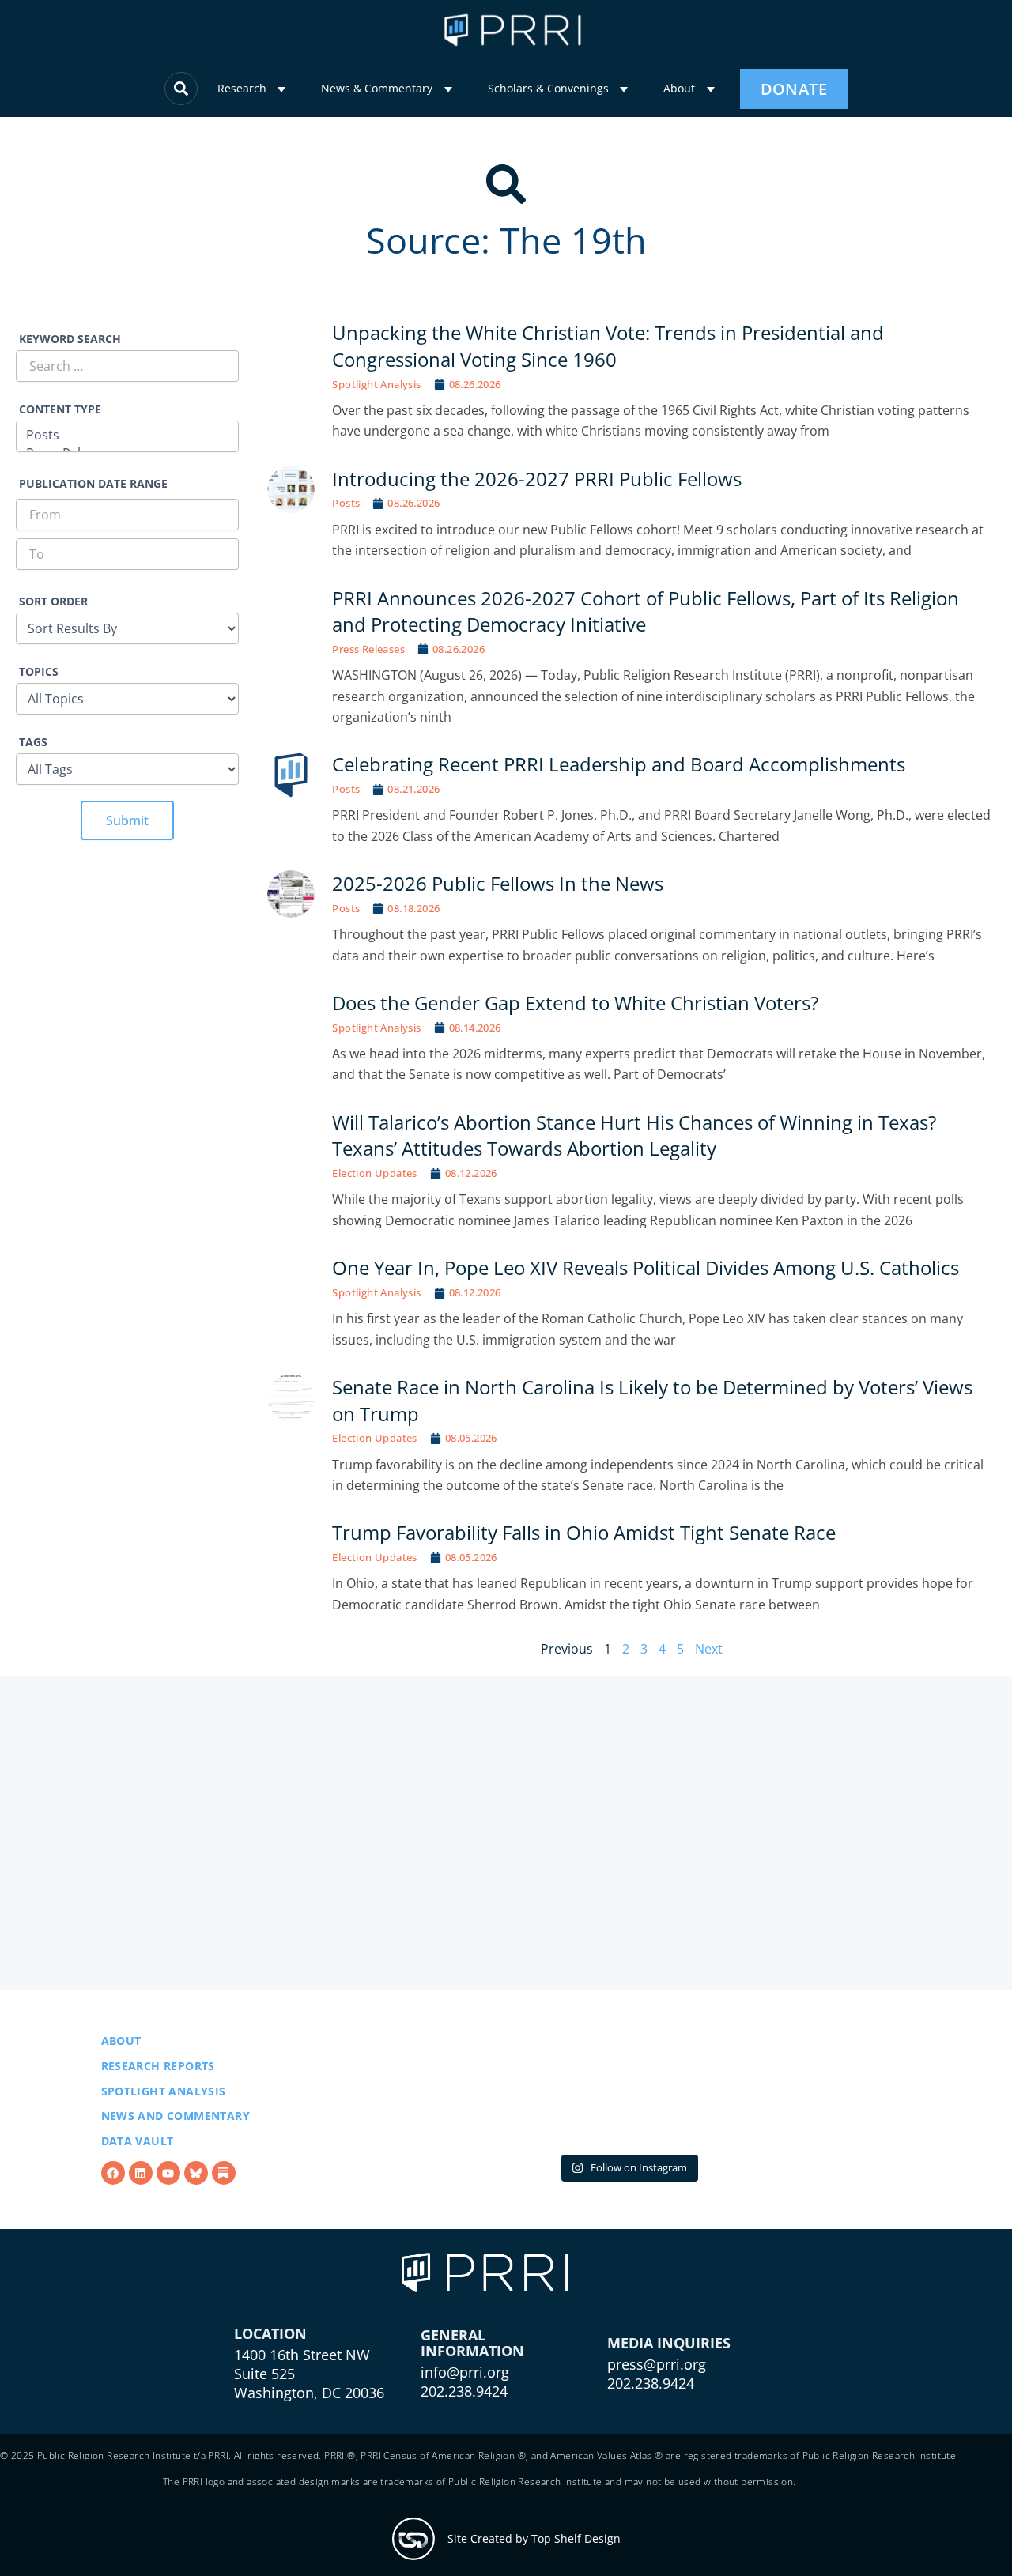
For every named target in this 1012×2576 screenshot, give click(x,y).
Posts (346, 503)
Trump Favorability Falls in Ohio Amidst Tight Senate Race (585, 1532)
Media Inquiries (669, 2423)
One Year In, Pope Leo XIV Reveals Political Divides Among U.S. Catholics (646, 1267)
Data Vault (138, 2181)
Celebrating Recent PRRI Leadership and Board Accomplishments (619, 764)
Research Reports (158, 2106)
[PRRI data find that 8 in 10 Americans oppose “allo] (628, 2131)
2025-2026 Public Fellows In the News (498, 883)
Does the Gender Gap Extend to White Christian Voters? (575, 1003)
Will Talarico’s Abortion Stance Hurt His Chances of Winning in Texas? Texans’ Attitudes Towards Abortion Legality (634, 1135)
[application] (281, 90)
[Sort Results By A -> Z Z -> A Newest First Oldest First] (127, 619)
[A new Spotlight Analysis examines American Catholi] (819, 2131)
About (679, 88)
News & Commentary (377, 88)
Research (242, 88)
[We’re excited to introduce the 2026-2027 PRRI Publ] (436, 2131)
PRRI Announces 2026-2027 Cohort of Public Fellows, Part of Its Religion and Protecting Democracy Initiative (646, 611)
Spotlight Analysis (376, 384)
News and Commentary (176, 2156)
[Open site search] (181, 89)
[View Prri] (196, 2213)
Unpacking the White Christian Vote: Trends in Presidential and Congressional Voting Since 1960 (608, 346)
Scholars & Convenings (548, 88)
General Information (472, 2423)
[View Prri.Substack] (224, 2213)
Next (709, 1649)
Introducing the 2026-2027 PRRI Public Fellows (537, 479)
